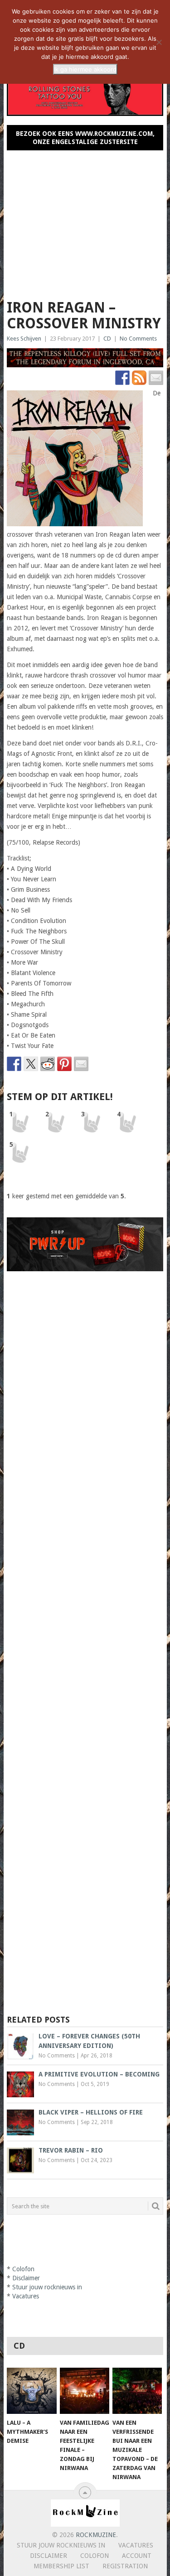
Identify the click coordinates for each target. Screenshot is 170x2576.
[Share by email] (81, 1064)
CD (107, 339)
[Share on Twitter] (31, 1064)
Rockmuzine (96, 2535)
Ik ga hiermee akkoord (85, 69)
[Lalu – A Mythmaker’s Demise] (32, 2391)
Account (137, 2556)
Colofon (23, 2269)
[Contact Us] (156, 378)
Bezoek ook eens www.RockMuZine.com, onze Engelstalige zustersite (85, 138)
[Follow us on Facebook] (122, 378)
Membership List (61, 2566)
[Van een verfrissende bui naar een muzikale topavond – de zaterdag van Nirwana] (137, 2391)
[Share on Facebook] (14, 1064)
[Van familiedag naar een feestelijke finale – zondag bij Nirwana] (85, 2391)
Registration (125, 2566)
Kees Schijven (24, 339)
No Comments (138, 339)
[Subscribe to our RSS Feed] (139, 378)
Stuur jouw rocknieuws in (47, 2287)
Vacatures (26, 2296)
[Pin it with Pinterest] (64, 1064)
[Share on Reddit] (48, 1064)
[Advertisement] (85, 221)
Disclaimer (26, 2278)
